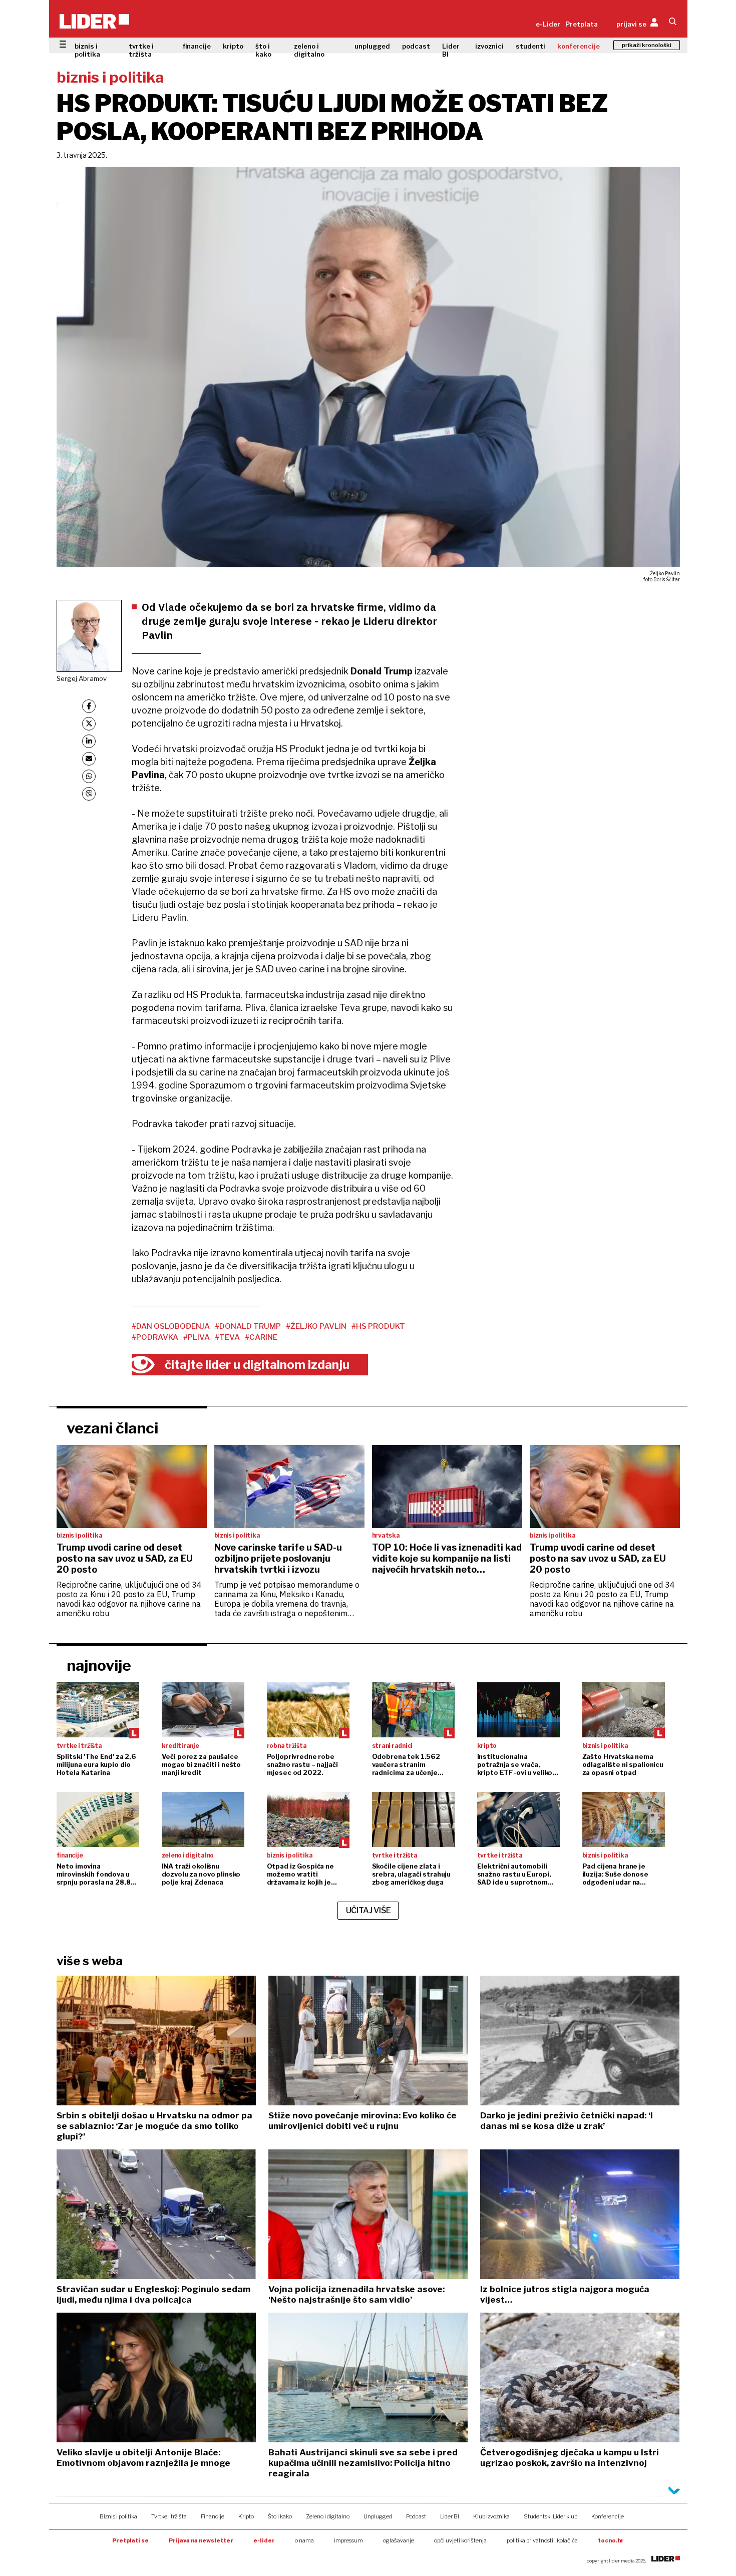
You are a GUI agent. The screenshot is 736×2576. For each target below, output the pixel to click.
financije (197, 46)
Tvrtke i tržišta (169, 2516)
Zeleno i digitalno (328, 2516)
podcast (416, 46)
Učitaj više (369, 1910)
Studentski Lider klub (550, 2516)
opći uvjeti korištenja (460, 2540)
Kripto (246, 2516)
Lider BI (451, 50)
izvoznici (489, 46)
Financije (213, 2516)
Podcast (416, 2516)
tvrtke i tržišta (141, 50)
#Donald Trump (248, 1326)
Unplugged (378, 2516)
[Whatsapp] (89, 776)
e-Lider (548, 24)
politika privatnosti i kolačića (542, 2540)
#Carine (261, 1337)
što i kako (263, 50)
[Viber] (89, 794)
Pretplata (582, 24)
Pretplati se (130, 2540)
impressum (348, 2540)
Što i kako (280, 2516)
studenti (530, 46)
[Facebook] (89, 706)
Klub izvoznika (491, 2516)
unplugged (372, 46)
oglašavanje (399, 2540)
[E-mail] (89, 759)
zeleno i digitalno (309, 50)
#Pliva (197, 1337)
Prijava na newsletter (201, 2540)
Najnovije (99, 1665)
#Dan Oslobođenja (171, 1326)
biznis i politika (87, 50)
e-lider (264, 2540)
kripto (233, 46)
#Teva (227, 1337)
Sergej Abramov (82, 678)
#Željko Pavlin (316, 1326)
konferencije (579, 46)
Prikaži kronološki (647, 45)
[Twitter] (89, 724)
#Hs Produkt (378, 1326)
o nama (304, 2540)
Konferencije (608, 2516)
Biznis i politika (118, 2516)
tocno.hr (611, 2540)
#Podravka (155, 1337)
